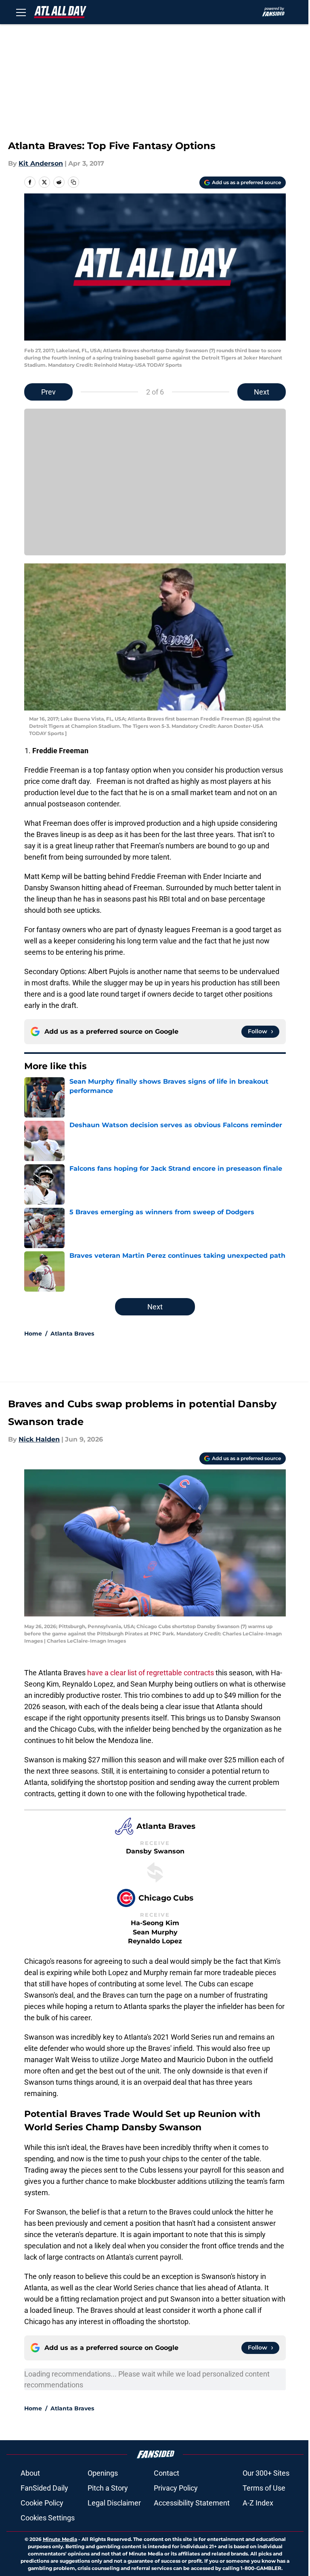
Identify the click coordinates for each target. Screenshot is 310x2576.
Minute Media (60, 2539)
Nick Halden (39, 1439)
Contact (167, 2473)
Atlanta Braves (72, 1334)
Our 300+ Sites (266, 2473)
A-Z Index (258, 2503)
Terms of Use (264, 2488)
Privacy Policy (176, 2488)
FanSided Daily (44, 2488)
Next (262, 392)
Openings (103, 2473)
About (30, 2473)
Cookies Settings (48, 2518)
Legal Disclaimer (114, 2503)
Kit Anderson (41, 163)
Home (33, 1334)
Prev (48, 392)
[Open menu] (21, 12)
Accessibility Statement (192, 2503)
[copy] (73, 182)
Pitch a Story (108, 2488)
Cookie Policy (42, 2503)
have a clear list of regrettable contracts (150, 1673)
